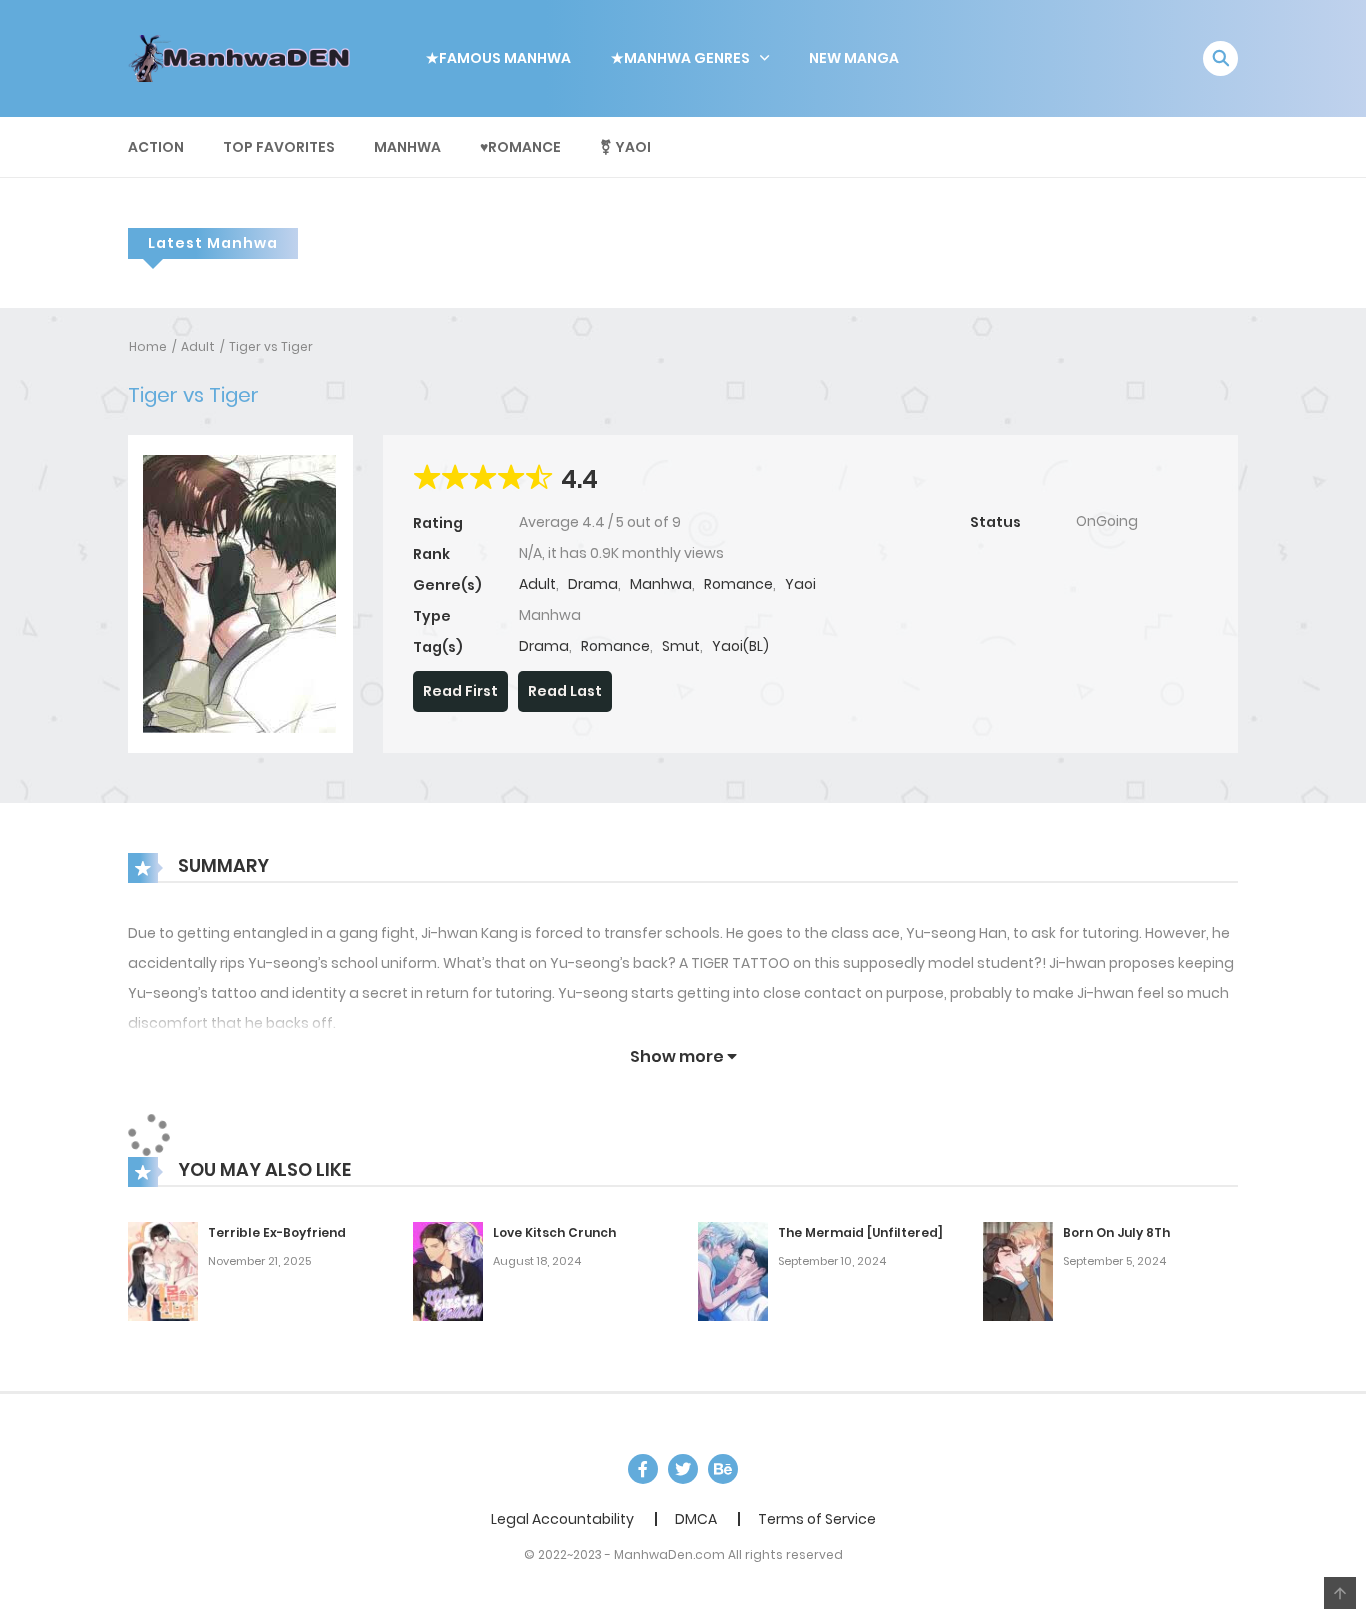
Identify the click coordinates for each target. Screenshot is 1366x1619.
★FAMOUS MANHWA (498, 58)
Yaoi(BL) (740, 646)
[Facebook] (643, 1469)
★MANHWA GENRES (680, 58)
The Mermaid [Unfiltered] (860, 1232)
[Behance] (723, 1469)
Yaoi (800, 584)
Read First (460, 691)
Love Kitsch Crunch (554, 1232)
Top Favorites (279, 147)
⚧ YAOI (625, 147)
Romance (738, 584)
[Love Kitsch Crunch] (448, 1271)
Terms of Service (817, 1519)
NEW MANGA (854, 58)
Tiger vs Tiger (271, 346)
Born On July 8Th (1116, 1232)
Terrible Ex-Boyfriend (277, 1232)
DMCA (696, 1519)
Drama (593, 584)
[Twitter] (683, 1469)
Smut (681, 646)
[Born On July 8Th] (1018, 1271)
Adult (198, 346)
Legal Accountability (562, 1519)
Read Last (565, 691)
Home (148, 346)
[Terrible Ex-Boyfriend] (163, 1271)
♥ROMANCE (520, 147)
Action (156, 147)
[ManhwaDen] (244, 57)
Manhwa (407, 147)
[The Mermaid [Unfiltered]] (733, 1271)
